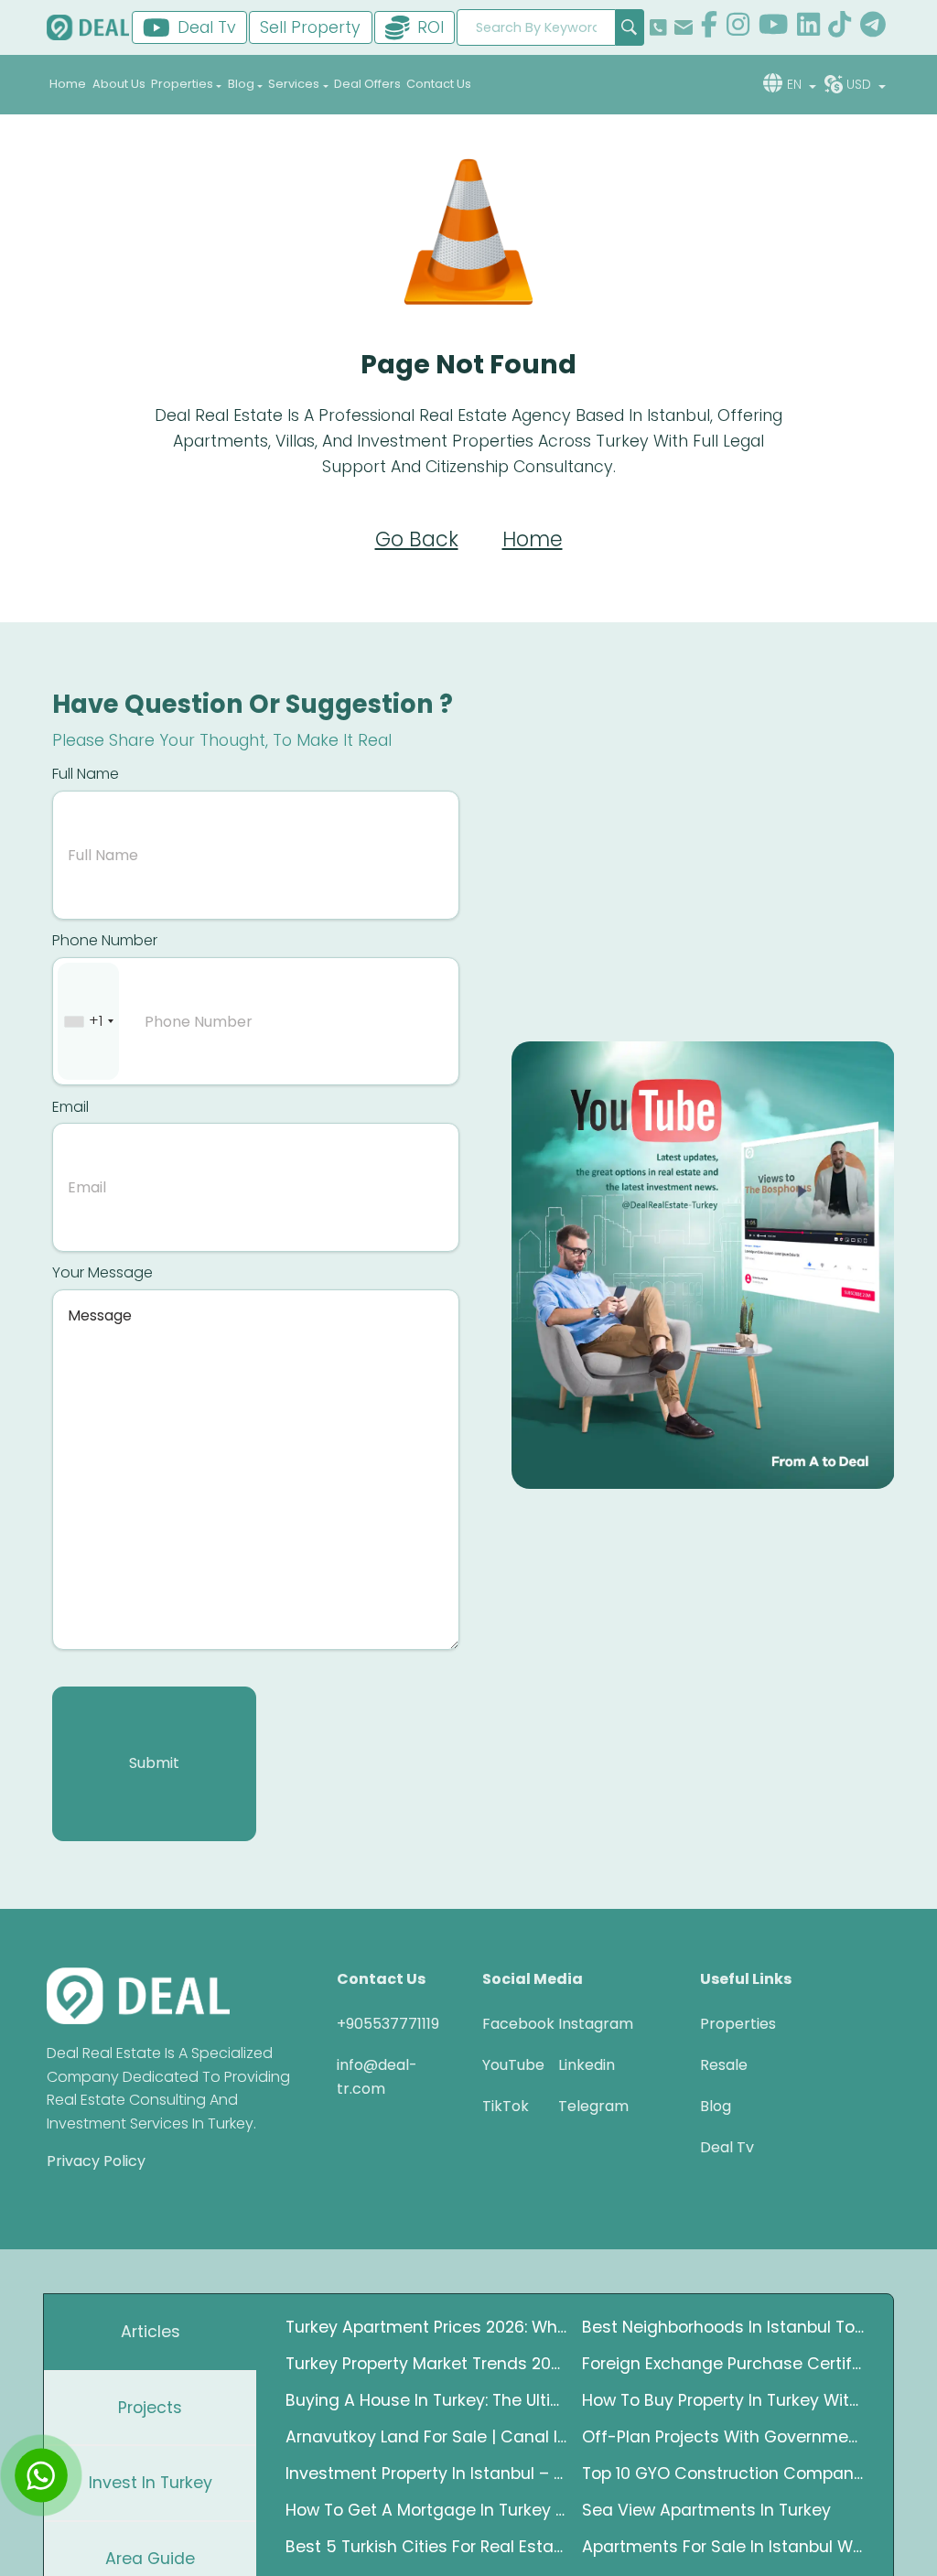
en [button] (796, 84)
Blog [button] (241, 84)
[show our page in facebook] (709, 27)
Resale (724, 2065)
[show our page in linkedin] (808, 27)
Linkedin (582, 2065)
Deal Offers (367, 84)
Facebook (506, 2024)
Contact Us (439, 84)
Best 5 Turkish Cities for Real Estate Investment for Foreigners (426, 2547)
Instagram (582, 2024)
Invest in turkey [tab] (151, 2483)
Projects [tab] (150, 2408)
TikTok (506, 2106)
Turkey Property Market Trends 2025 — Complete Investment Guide (426, 2364)
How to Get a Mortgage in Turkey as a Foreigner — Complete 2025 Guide (426, 2510)
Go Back (417, 539)
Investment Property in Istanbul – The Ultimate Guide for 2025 (426, 2474)
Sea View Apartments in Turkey (706, 2510)
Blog (716, 2106)
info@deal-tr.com (377, 2077)
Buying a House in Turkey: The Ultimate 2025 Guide (426, 2400)
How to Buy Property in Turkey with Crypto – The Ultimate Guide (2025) (723, 2400)
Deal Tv (727, 2147)
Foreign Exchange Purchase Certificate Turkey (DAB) (723, 2364)
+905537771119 (388, 2024)
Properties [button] (182, 84)
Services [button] (294, 84)
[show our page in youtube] (773, 27)
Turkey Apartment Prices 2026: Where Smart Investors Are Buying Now (426, 2327)
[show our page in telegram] (873, 27)
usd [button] (861, 84)
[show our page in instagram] (738, 27)
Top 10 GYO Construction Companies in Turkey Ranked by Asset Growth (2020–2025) (723, 2474)
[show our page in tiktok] (840, 27)
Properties (738, 2024)
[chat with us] (41, 2475)
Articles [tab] (151, 2332)
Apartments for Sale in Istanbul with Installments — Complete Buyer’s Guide (723, 2547)
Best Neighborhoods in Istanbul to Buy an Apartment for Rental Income (723, 2327)
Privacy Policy (96, 2161)
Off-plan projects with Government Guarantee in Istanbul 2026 (723, 2437)
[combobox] (88, 1022)
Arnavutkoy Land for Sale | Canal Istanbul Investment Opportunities (426, 2437)
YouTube (506, 2065)
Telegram (582, 2106)
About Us (119, 84)
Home (68, 84)
